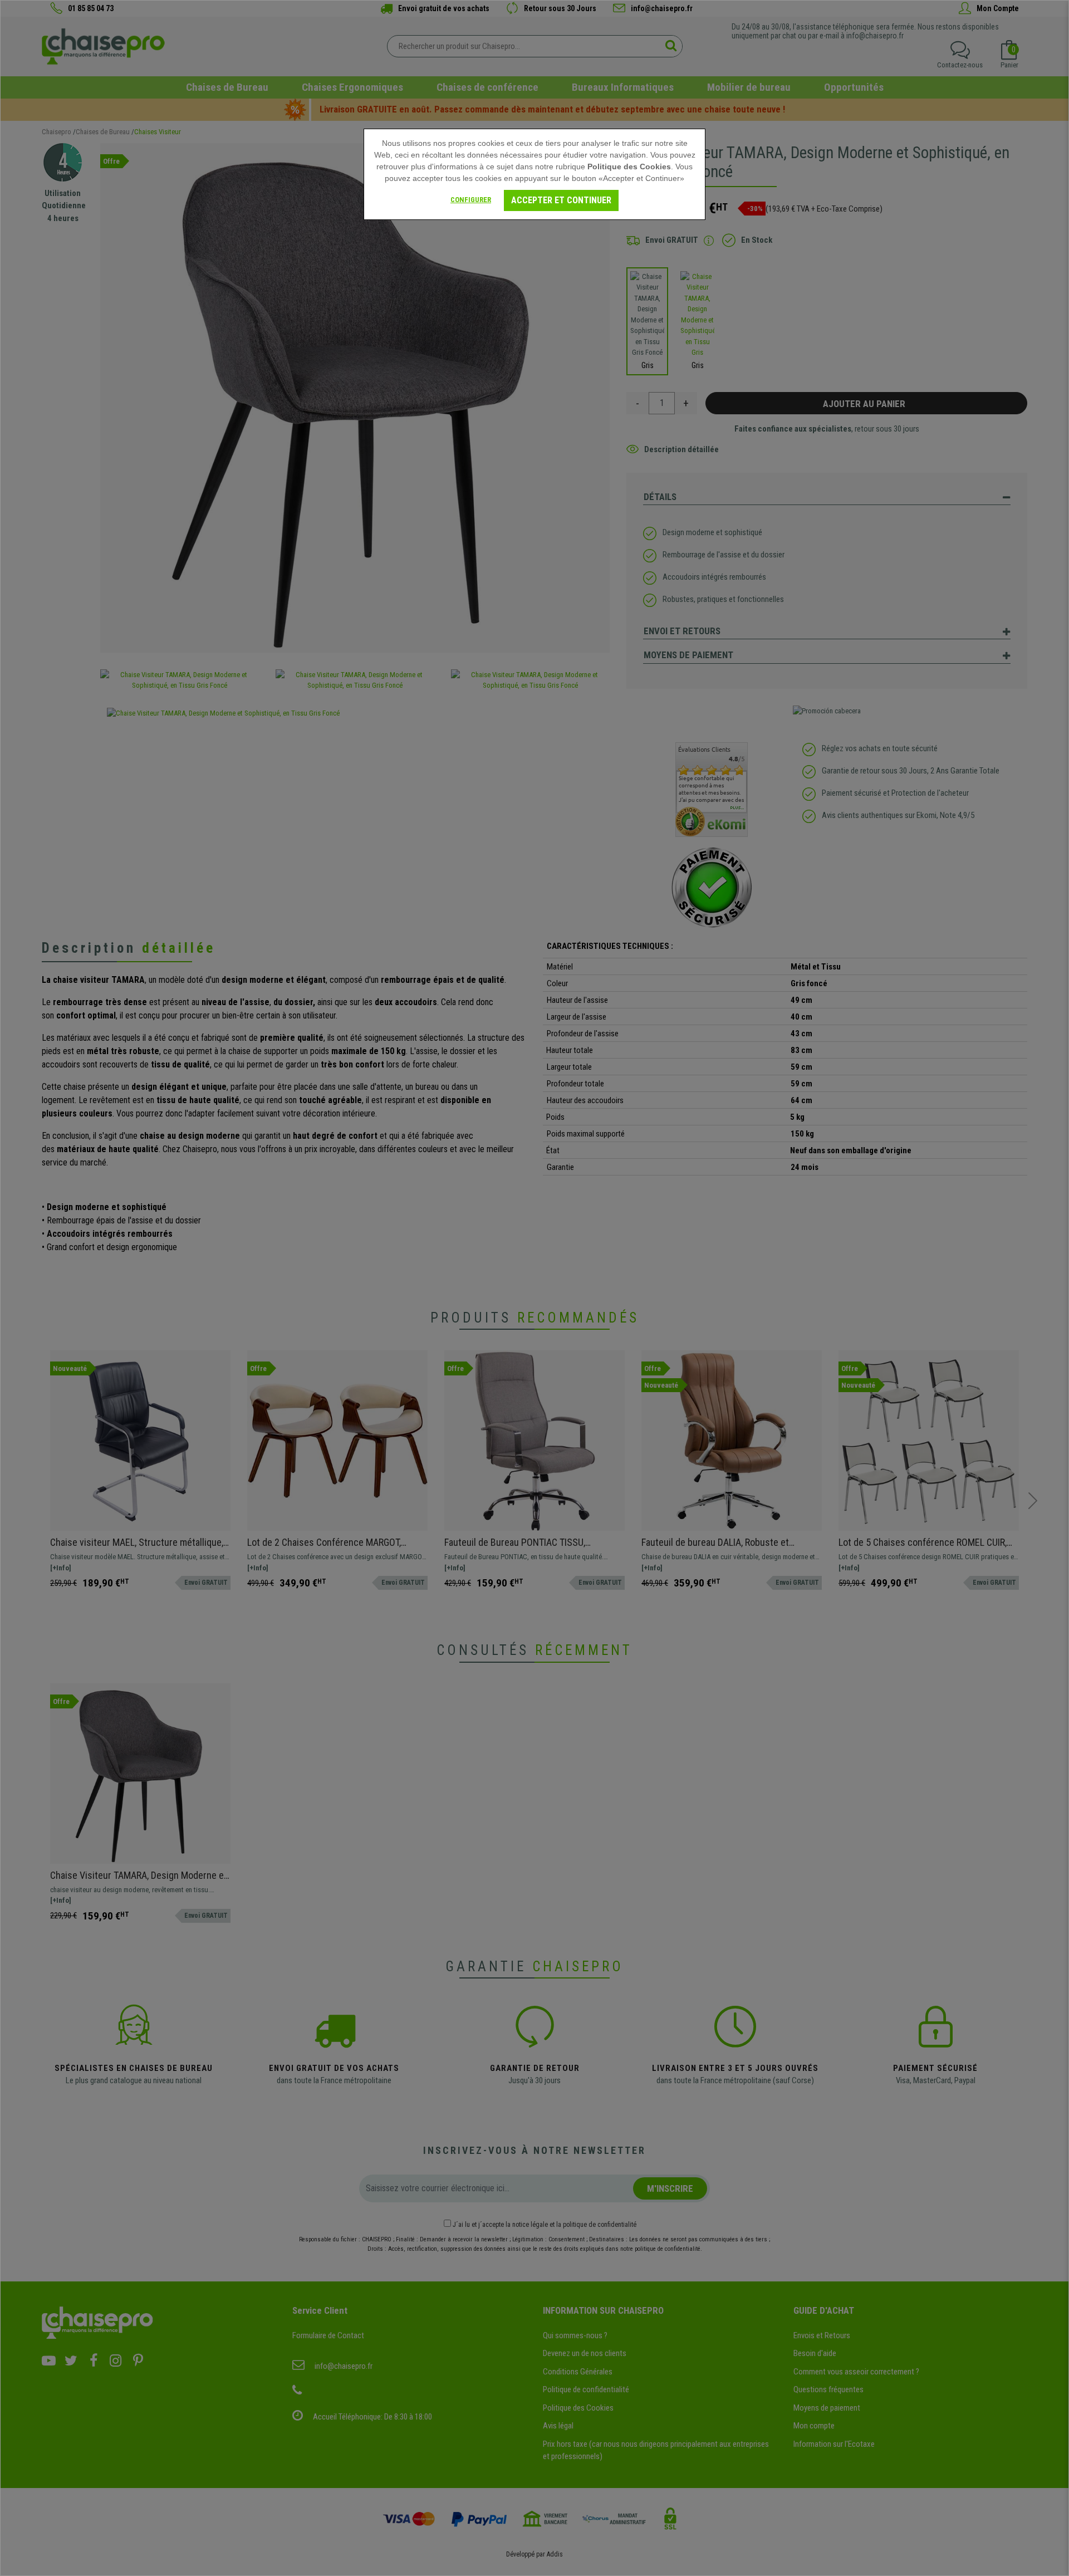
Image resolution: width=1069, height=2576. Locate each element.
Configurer (471, 200)
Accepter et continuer (561, 200)
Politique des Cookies (629, 166)
